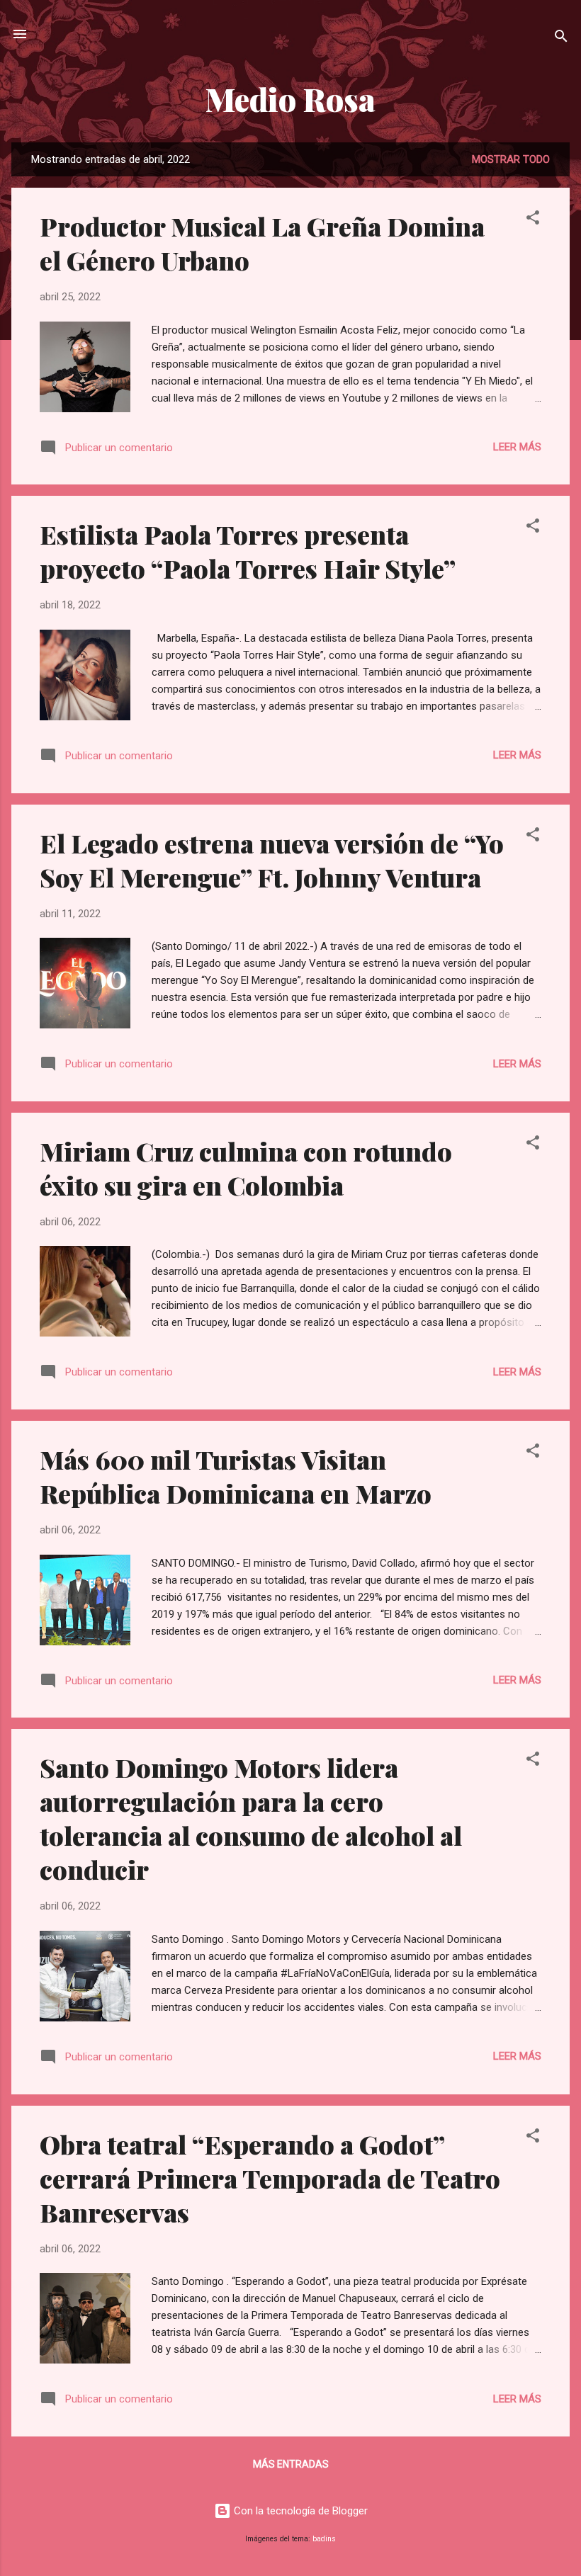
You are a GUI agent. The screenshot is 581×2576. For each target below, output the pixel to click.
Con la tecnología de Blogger (299, 2511)
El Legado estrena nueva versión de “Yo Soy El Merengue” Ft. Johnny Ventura (272, 860)
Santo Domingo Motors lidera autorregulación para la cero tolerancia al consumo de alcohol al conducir (251, 1818)
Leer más (517, 447)
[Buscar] (561, 39)
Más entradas (291, 2464)
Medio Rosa (290, 99)
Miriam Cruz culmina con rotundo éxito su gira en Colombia (246, 1168)
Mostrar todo (511, 159)
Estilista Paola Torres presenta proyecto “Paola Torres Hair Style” (248, 551)
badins (324, 2539)
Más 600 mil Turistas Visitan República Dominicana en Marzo (236, 1476)
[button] (533, 220)
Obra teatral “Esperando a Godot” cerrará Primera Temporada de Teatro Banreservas (270, 2178)
